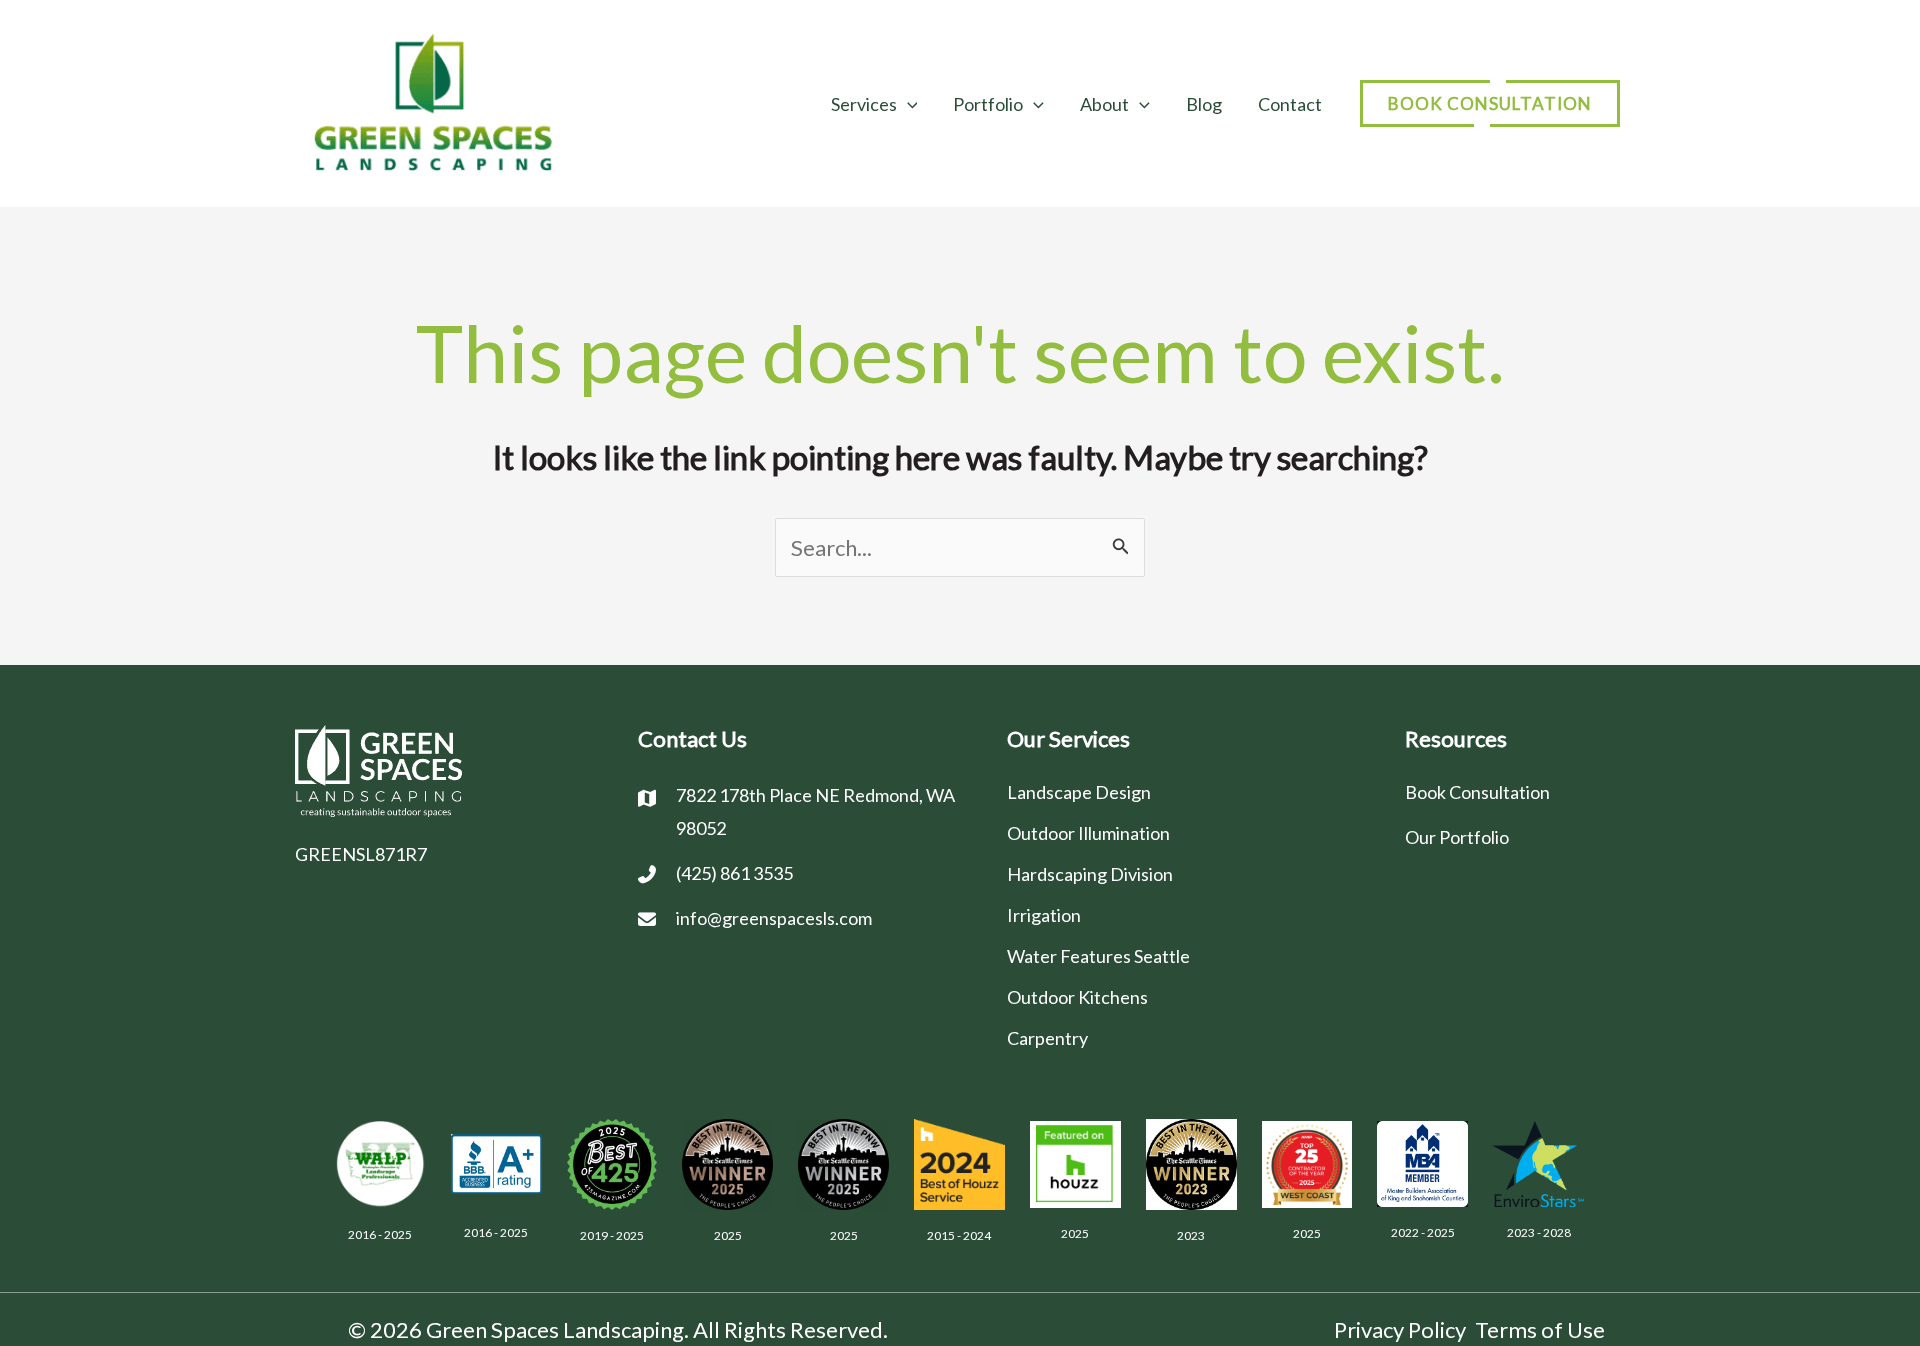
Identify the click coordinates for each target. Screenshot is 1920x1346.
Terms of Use (1540, 1329)
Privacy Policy (1400, 1329)
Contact (1290, 104)
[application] (907, 104)
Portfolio (988, 104)
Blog (1204, 104)
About (1104, 104)
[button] (1490, 103)
